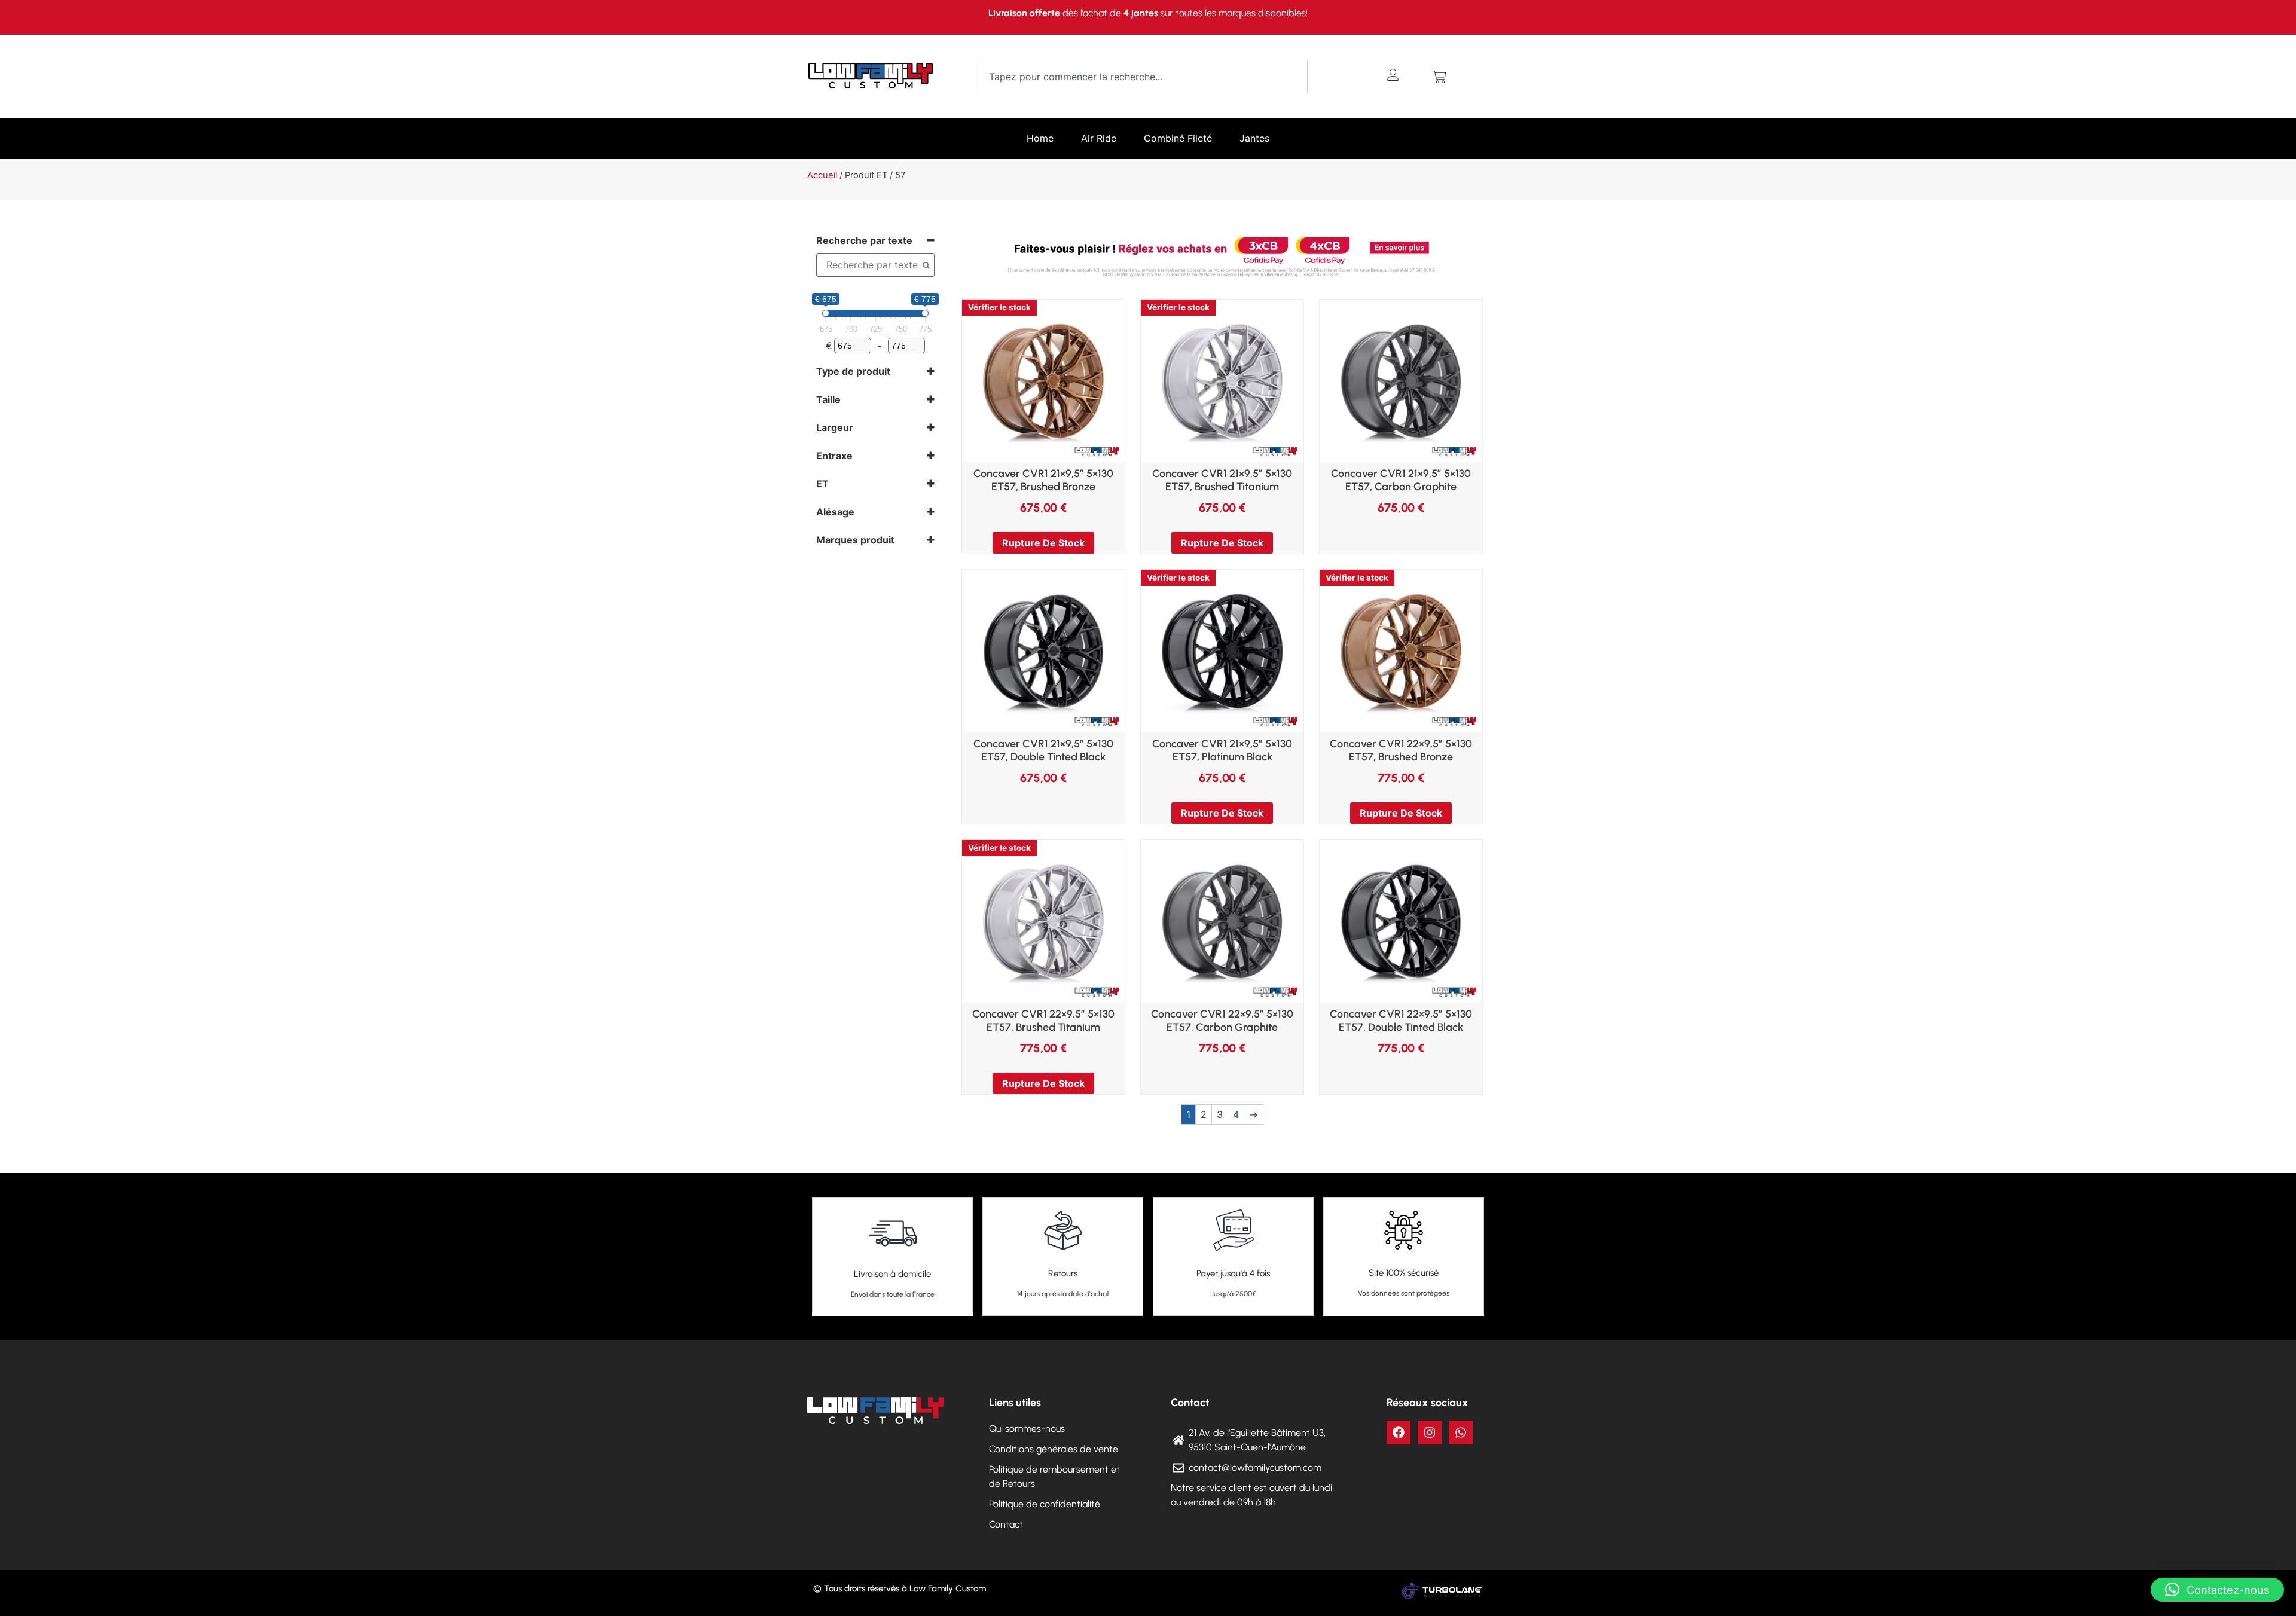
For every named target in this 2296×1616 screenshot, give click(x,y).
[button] (2217, 1590)
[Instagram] (1430, 1432)
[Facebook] (1399, 1432)
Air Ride (1099, 138)
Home (1040, 138)
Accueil (822, 175)
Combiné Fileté (1178, 138)
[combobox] (1143, 77)
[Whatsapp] (1461, 1432)
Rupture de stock (1043, 543)
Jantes (1254, 138)
